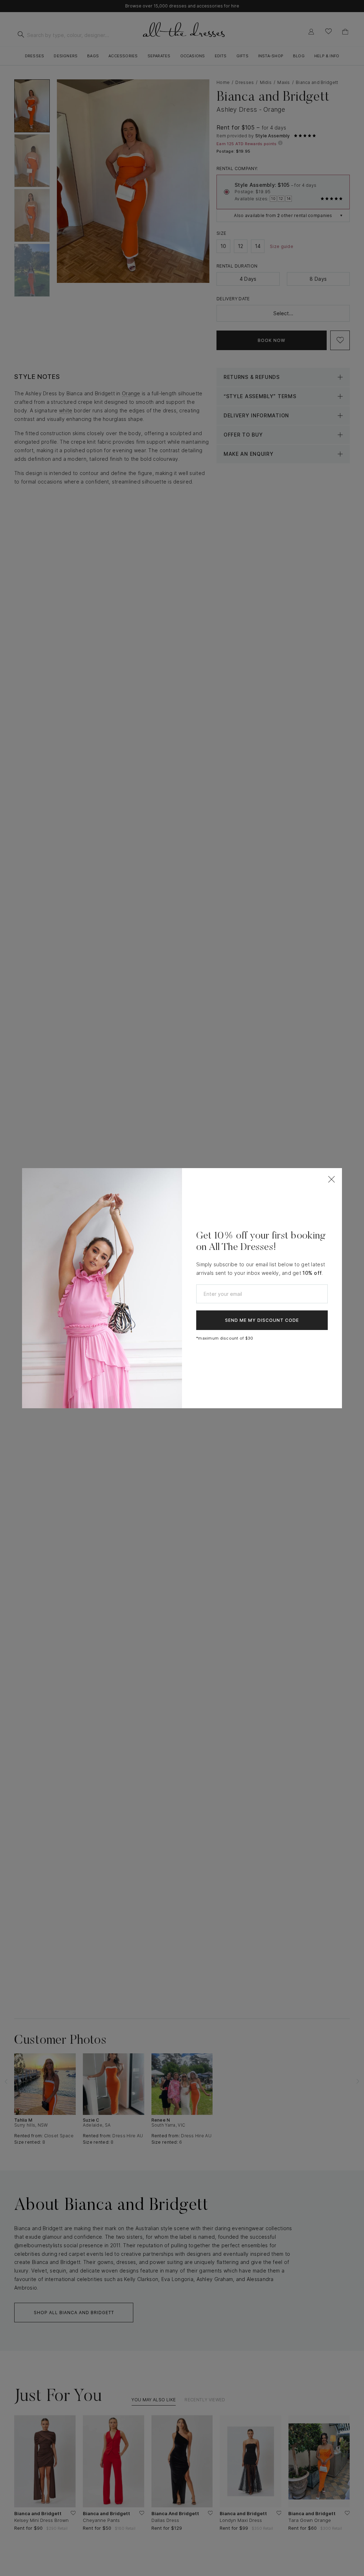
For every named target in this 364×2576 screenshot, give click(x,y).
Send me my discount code (262, 1320)
